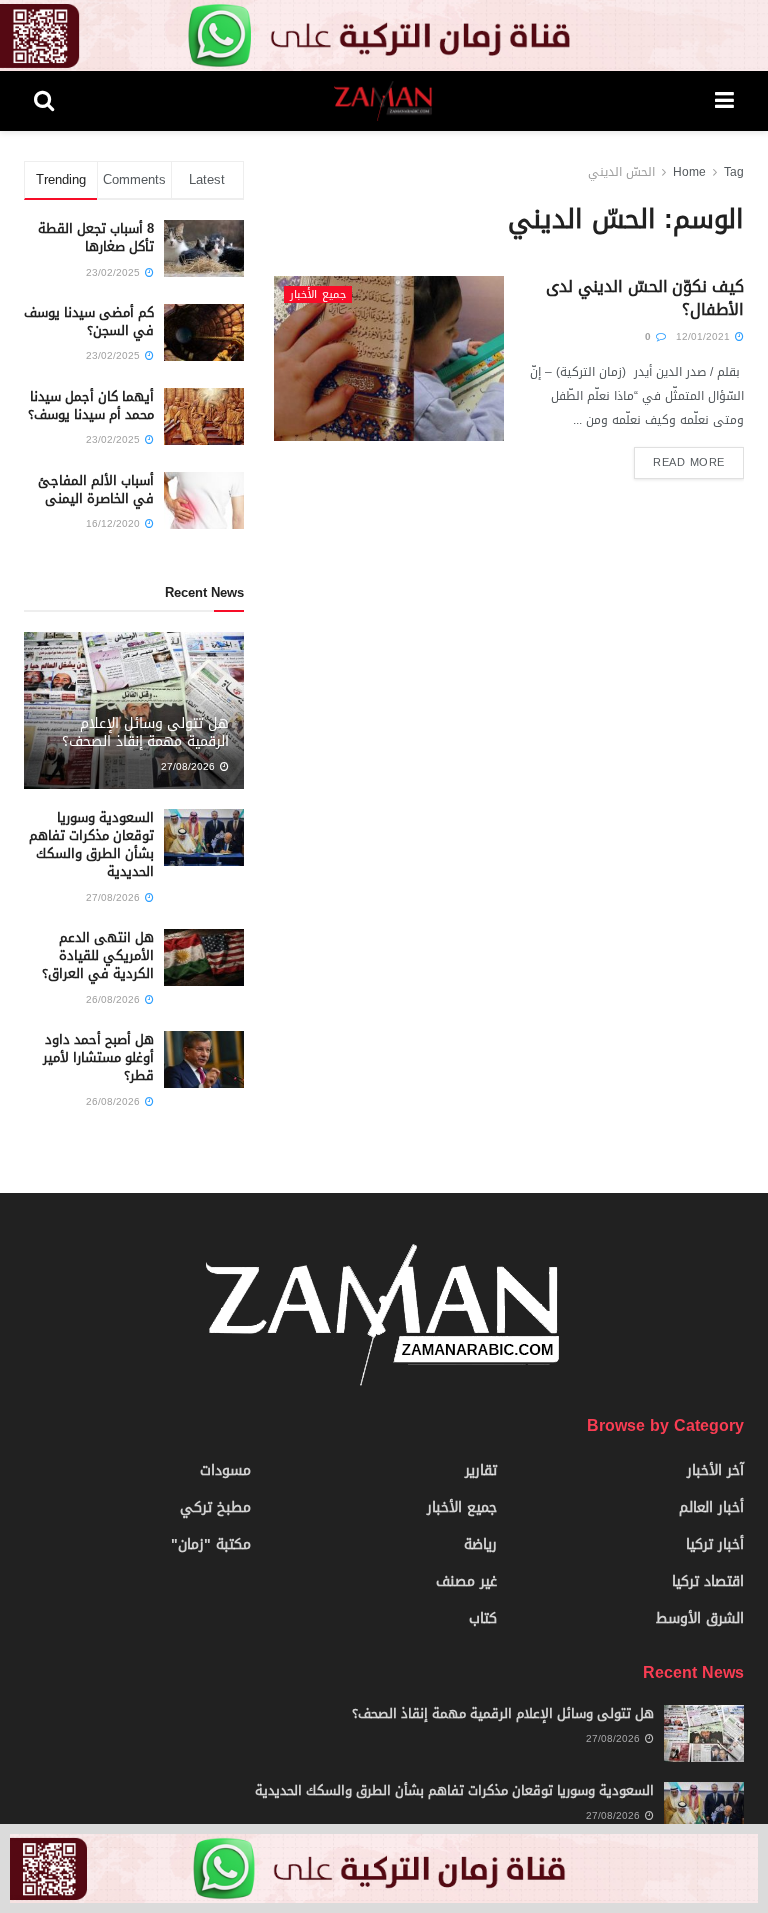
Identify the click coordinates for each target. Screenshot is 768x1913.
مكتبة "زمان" (211, 1544)
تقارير (481, 1470)
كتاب (483, 1618)
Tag (734, 172)
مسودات (225, 1470)
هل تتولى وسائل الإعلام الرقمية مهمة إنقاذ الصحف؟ (145, 732)
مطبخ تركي (215, 1507)
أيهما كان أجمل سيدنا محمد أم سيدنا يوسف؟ (91, 405)
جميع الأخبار (318, 294)
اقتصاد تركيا (708, 1581)
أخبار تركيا (715, 1544)
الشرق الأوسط (700, 1618)
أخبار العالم (711, 1507)
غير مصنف (466, 1581)
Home (689, 172)
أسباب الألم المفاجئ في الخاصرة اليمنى (96, 489)
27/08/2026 (189, 766)
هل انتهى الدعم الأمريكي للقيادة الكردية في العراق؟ (98, 955)
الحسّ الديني (621, 172)
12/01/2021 (704, 336)
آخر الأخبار (715, 1470)
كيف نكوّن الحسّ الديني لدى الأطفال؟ (645, 297)
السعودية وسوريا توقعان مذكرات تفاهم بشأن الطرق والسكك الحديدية (91, 845)
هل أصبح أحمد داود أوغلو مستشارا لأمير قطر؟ (98, 1057)
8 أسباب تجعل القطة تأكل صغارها (96, 237)
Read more (689, 462)
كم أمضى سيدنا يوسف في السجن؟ (89, 321)
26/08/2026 (114, 999)
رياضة (480, 1544)
